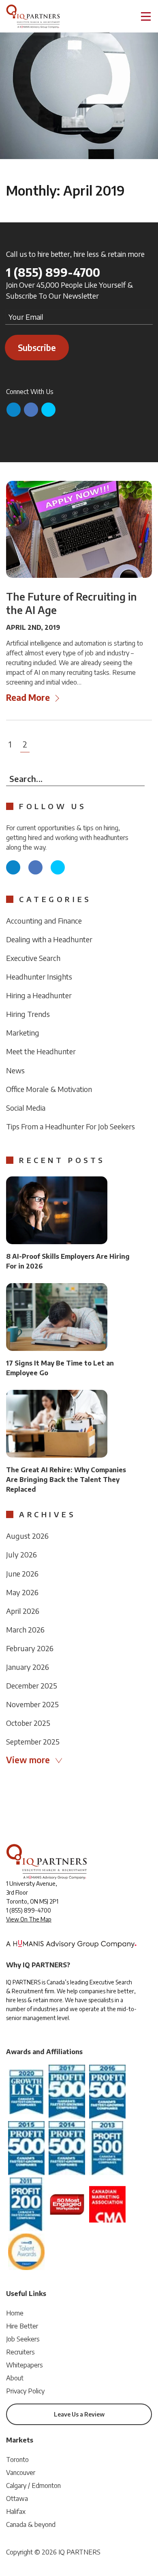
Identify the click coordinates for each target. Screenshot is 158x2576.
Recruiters (20, 2352)
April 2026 (23, 1611)
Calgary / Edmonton (33, 2486)
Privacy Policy (25, 2391)
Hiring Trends (28, 1014)
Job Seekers (23, 2339)
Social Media (26, 1108)
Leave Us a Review (79, 2414)
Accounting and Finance (44, 921)
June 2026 (22, 1573)
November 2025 (32, 1704)
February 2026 (30, 1648)
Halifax (16, 2511)
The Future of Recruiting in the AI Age (72, 603)
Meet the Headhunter (41, 1051)
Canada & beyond (31, 2524)
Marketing (23, 1033)
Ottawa (17, 2498)
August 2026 (27, 1536)
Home (15, 2313)
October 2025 (28, 1723)
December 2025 (32, 1685)
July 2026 (21, 1554)
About (15, 2378)
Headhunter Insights (39, 977)
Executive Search (33, 958)
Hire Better (22, 2326)
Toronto (17, 2460)
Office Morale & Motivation (49, 1089)
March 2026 (25, 1629)
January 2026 (28, 1667)
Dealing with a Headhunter (49, 939)
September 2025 (33, 1741)
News (15, 1070)
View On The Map (29, 1919)
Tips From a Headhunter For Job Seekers (70, 1126)
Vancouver (21, 2473)
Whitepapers (25, 2365)
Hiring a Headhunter (39, 995)
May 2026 (22, 1592)
